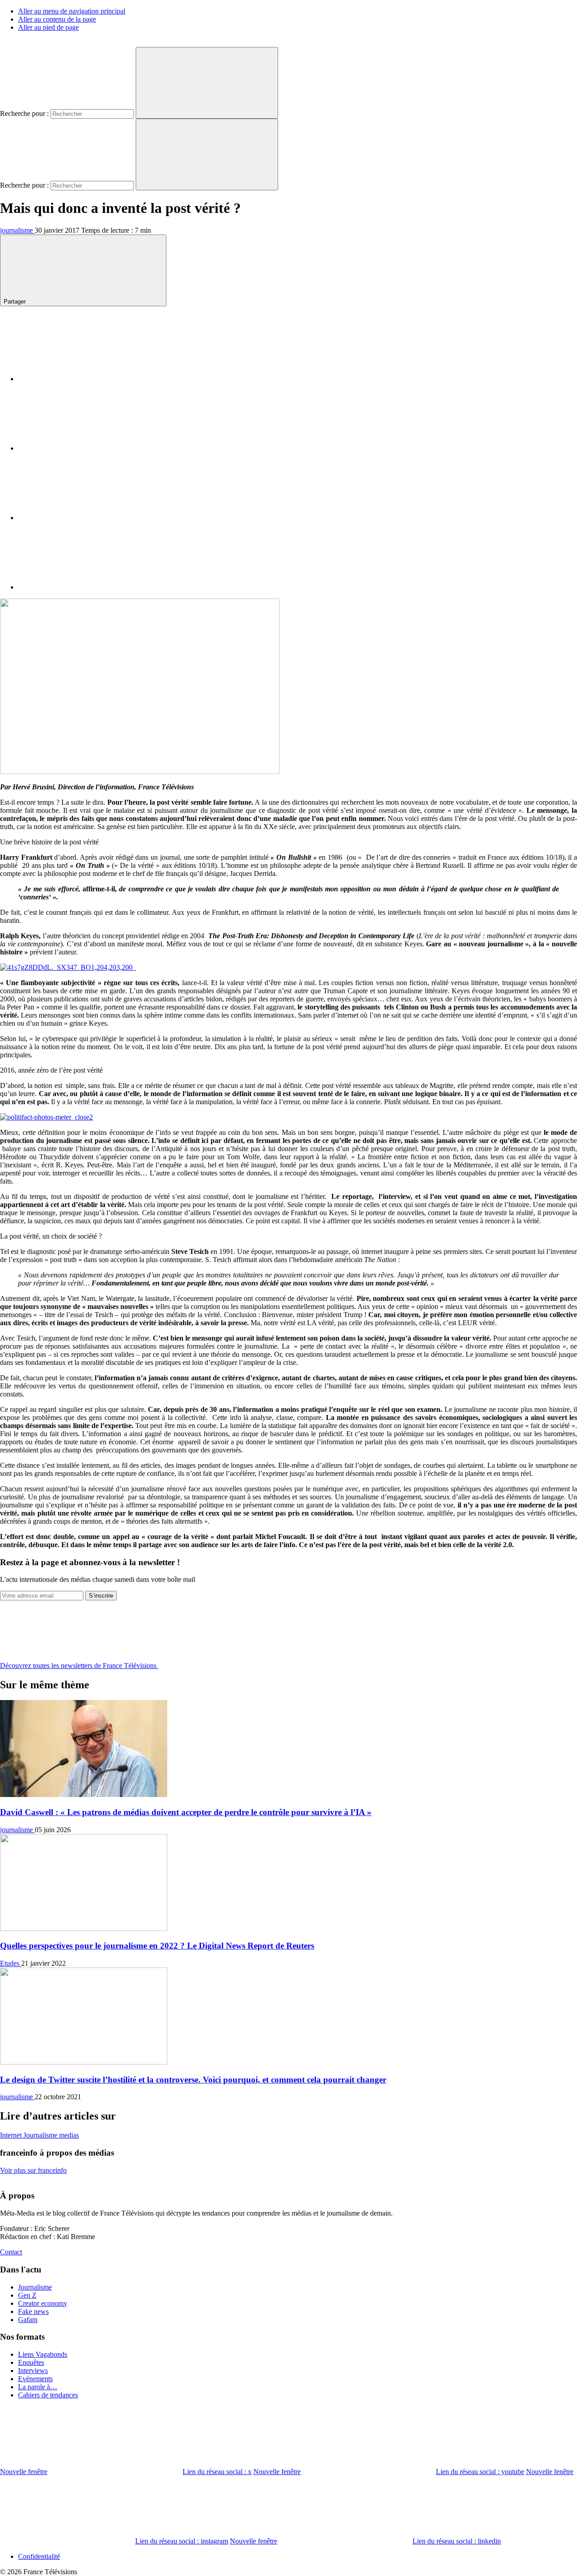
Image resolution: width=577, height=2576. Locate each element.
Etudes (11, 1963)
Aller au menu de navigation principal (72, 11)
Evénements (35, 2379)
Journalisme (41, 2135)
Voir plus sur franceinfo (33, 2170)
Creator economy (43, 2303)
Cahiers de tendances (48, 2395)
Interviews (33, 2371)
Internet (12, 2135)
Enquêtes (31, 2362)
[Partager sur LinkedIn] (86, 518)
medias (69, 2135)
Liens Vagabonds (43, 2354)
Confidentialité (39, 2556)
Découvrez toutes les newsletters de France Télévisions (79, 1666)
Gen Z (27, 2295)
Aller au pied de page (48, 27)
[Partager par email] (86, 587)
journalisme (17, 230)
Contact (11, 2252)
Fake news (33, 2311)
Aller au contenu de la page (57, 19)
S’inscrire (101, 1596)
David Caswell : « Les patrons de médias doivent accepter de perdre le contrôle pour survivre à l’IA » (186, 1812)
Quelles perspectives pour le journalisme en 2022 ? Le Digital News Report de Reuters (157, 1946)
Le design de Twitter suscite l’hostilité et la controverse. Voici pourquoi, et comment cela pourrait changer (193, 2080)
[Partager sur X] (86, 448)
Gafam (28, 2320)
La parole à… (38, 2387)
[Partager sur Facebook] (86, 379)
